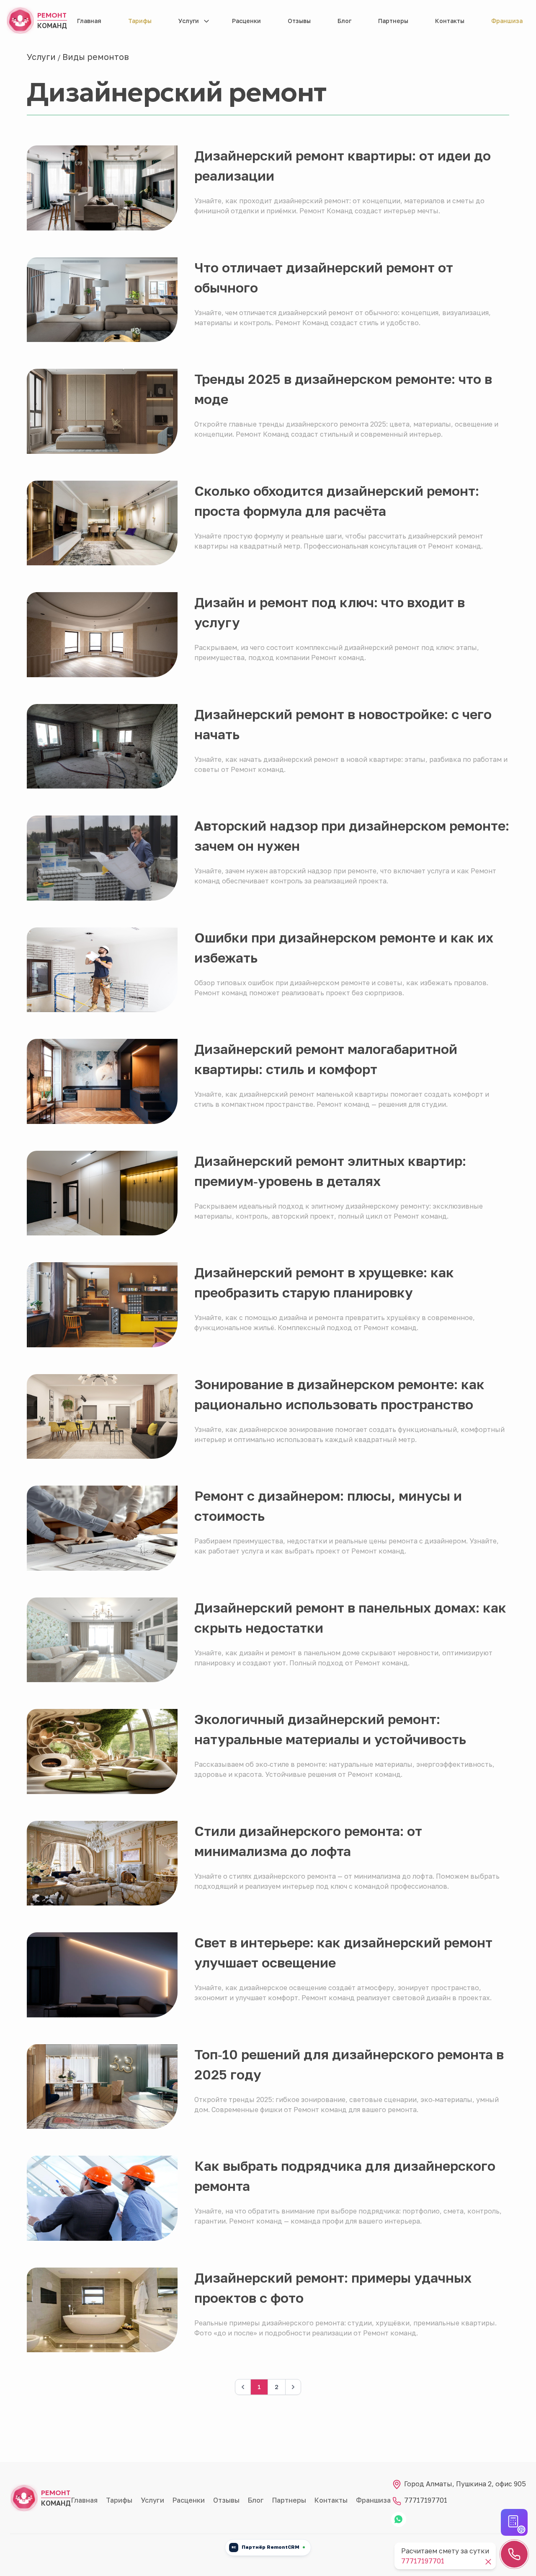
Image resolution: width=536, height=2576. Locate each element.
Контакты (450, 21)
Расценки (246, 21)
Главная (89, 21)
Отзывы (299, 21)
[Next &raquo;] (293, 2387)
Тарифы (140, 21)
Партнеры (393, 21)
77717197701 (425, 2500)
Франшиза (507, 21)
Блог (344, 21)
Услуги (189, 21)
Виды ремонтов (96, 57)
